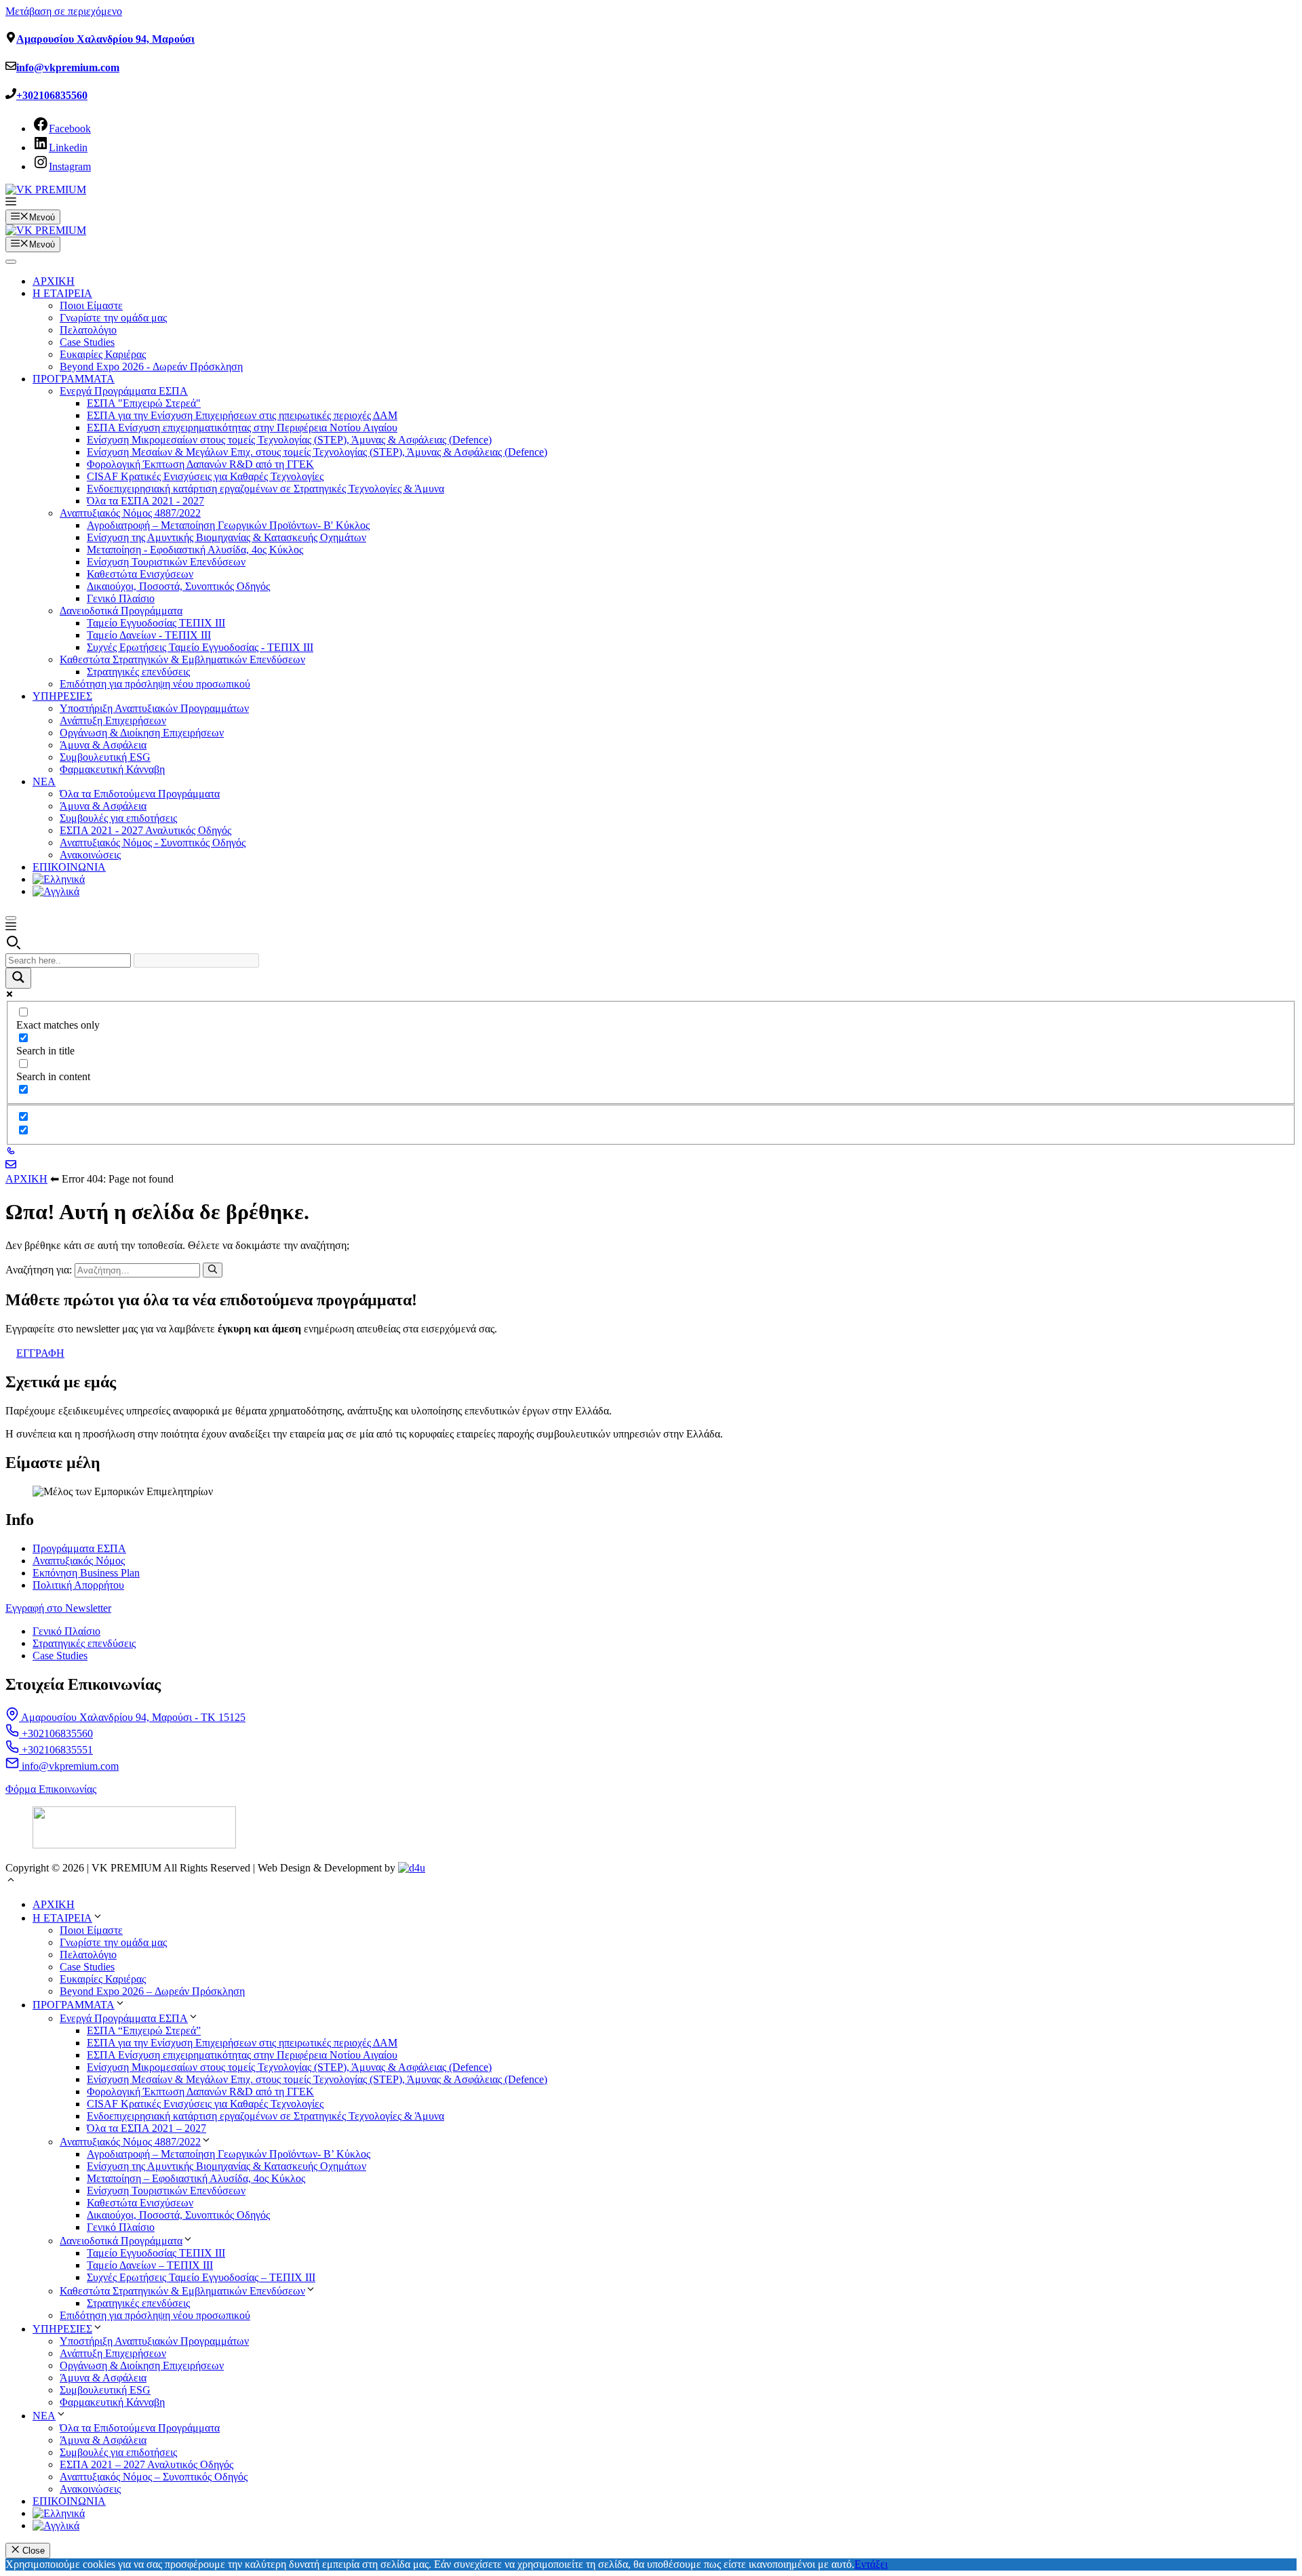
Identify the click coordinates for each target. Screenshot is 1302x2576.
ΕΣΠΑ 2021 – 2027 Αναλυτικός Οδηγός (146, 2464)
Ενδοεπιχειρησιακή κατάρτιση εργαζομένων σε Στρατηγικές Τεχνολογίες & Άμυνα (265, 489)
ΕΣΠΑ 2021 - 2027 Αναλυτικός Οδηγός (145, 830)
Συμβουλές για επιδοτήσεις (118, 818)
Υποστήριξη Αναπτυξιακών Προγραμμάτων (154, 708)
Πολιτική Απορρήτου (78, 1585)
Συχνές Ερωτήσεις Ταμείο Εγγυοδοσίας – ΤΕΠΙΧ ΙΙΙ (201, 2277)
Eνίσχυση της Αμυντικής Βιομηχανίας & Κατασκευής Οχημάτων (226, 537)
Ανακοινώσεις (90, 855)
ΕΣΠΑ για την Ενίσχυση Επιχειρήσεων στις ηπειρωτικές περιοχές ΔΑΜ (242, 415)
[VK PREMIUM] (46, 230)
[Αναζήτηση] (213, 1270)
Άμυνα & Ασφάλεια (103, 745)
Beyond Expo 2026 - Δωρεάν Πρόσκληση (151, 366)
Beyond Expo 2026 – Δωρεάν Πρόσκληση (152, 1991)
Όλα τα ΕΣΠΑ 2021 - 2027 (145, 501)
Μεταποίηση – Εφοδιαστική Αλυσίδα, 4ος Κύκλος (196, 2178)
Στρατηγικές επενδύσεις (138, 672)
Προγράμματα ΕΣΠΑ (79, 1548)
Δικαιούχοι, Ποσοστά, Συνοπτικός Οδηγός (178, 586)
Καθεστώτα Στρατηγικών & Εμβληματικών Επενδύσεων (182, 659)
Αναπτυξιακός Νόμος (79, 1561)
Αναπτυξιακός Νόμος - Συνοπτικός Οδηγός (153, 843)
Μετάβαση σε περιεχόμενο (64, 11)
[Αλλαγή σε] (59, 879)
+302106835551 (56, 1750)
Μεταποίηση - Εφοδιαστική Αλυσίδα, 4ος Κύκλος (195, 550)
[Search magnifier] (18, 978)
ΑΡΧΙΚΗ (54, 281)
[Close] (11, 918)
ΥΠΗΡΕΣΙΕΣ (62, 696)
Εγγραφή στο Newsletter (58, 1608)
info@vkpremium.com (68, 67)
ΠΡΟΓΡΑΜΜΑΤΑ (74, 379)
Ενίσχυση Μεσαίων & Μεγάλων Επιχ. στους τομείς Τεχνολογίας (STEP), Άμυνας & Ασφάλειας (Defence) (317, 452)
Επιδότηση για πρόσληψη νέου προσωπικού (155, 684)
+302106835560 (52, 95)
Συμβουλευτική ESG (105, 757)
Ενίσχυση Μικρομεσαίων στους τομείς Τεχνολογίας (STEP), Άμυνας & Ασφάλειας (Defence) (289, 440)
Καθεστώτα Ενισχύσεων (140, 574)
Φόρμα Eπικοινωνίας (51, 1789)
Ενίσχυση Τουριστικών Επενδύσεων (166, 562)
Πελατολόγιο (88, 330)
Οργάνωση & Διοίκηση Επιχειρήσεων (142, 733)
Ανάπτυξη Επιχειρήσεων (113, 720)
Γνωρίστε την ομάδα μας (113, 318)
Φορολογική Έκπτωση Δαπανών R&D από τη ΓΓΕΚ (200, 464)
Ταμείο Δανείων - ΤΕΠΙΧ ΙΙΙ (149, 635)
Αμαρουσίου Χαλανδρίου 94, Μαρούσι (105, 39)
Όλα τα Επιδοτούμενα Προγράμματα (140, 794)
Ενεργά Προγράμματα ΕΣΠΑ (124, 391)
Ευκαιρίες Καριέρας (103, 354)
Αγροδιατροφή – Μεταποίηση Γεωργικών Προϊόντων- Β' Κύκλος (228, 525)
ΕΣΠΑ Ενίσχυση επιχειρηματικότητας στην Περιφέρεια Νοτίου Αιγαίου (242, 428)
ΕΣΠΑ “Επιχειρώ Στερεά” (144, 2030)
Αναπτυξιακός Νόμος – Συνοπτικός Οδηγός (154, 2477)
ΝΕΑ (44, 781)
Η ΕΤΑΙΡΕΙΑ (62, 293)
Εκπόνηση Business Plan (86, 1573)
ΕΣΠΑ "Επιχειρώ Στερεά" (144, 403)
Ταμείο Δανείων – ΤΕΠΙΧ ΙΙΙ (150, 2265)
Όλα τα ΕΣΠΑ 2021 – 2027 (146, 2128)
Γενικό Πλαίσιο (121, 598)
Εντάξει (871, 2564)
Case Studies (87, 342)
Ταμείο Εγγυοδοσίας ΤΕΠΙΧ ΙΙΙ (156, 623)
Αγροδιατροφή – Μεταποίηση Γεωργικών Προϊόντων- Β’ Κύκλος (229, 2154)
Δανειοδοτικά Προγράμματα (121, 611)
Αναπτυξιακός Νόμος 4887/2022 (130, 513)
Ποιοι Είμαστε (91, 305)
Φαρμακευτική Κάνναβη (112, 769)
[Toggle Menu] (11, 262)
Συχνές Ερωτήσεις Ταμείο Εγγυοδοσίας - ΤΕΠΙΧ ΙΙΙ (200, 647)
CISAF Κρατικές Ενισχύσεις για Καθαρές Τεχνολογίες (205, 476)
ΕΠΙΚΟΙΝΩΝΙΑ (69, 867)
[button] (11, 203)
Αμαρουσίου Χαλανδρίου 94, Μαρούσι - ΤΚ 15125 (132, 1717)
